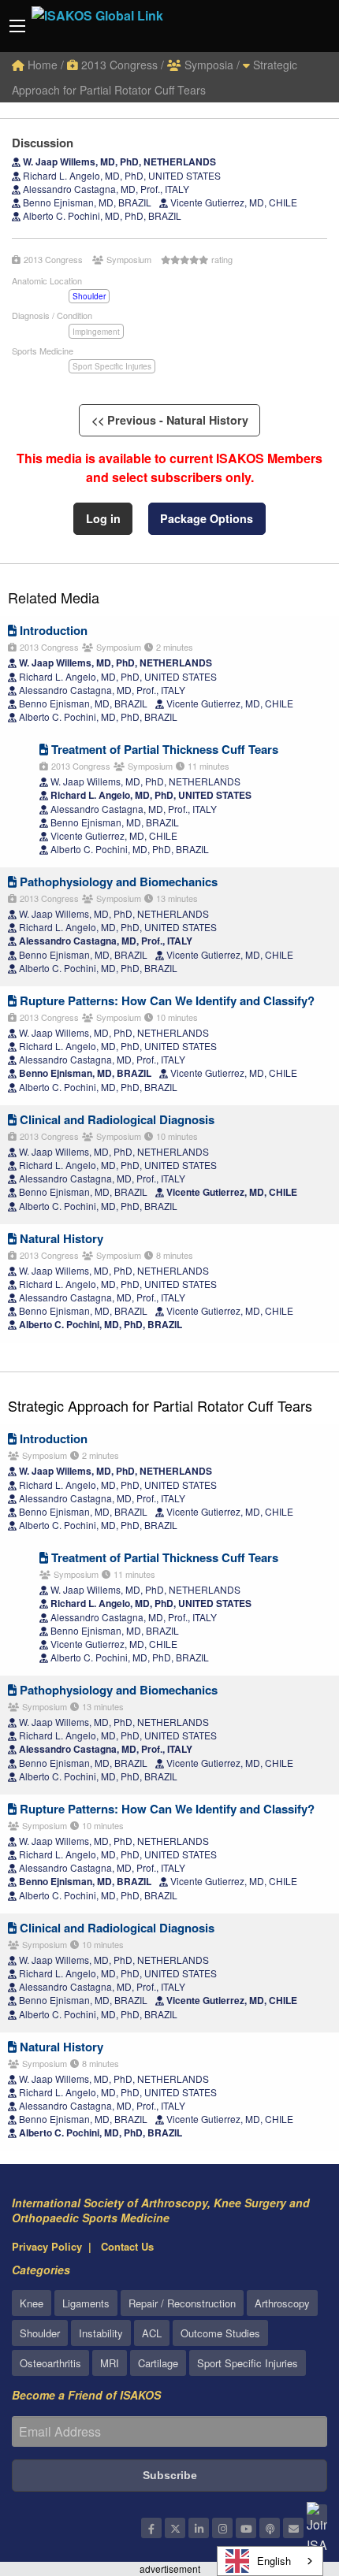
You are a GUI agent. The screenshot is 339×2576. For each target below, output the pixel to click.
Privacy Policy (47, 2246)
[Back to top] (288, 2478)
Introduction (52, 630)
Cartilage (158, 2363)
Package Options (207, 518)
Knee (32, 2303)
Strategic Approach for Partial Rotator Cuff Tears (160, 1405)
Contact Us (127, 2246)
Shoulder (89, 296)
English (274, 2561)
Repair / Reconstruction (182, 2303)
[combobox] (270, 2561)
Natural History (60, 1238)
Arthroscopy (282, 2303)
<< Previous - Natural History (170, 420)
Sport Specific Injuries (112, 366)
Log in (103, 518)
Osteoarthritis (50, 2363)
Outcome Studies (220, 2333)
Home (41, 65)
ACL (152, 2333)
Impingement (96, 332)
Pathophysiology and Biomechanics (117, 882)
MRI (110, 2363)
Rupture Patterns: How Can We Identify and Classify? (166, 1000)
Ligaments (86, 2303)
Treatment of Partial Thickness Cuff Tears (163, 749)
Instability (101, 2333)
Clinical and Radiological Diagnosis (115, 1119)
